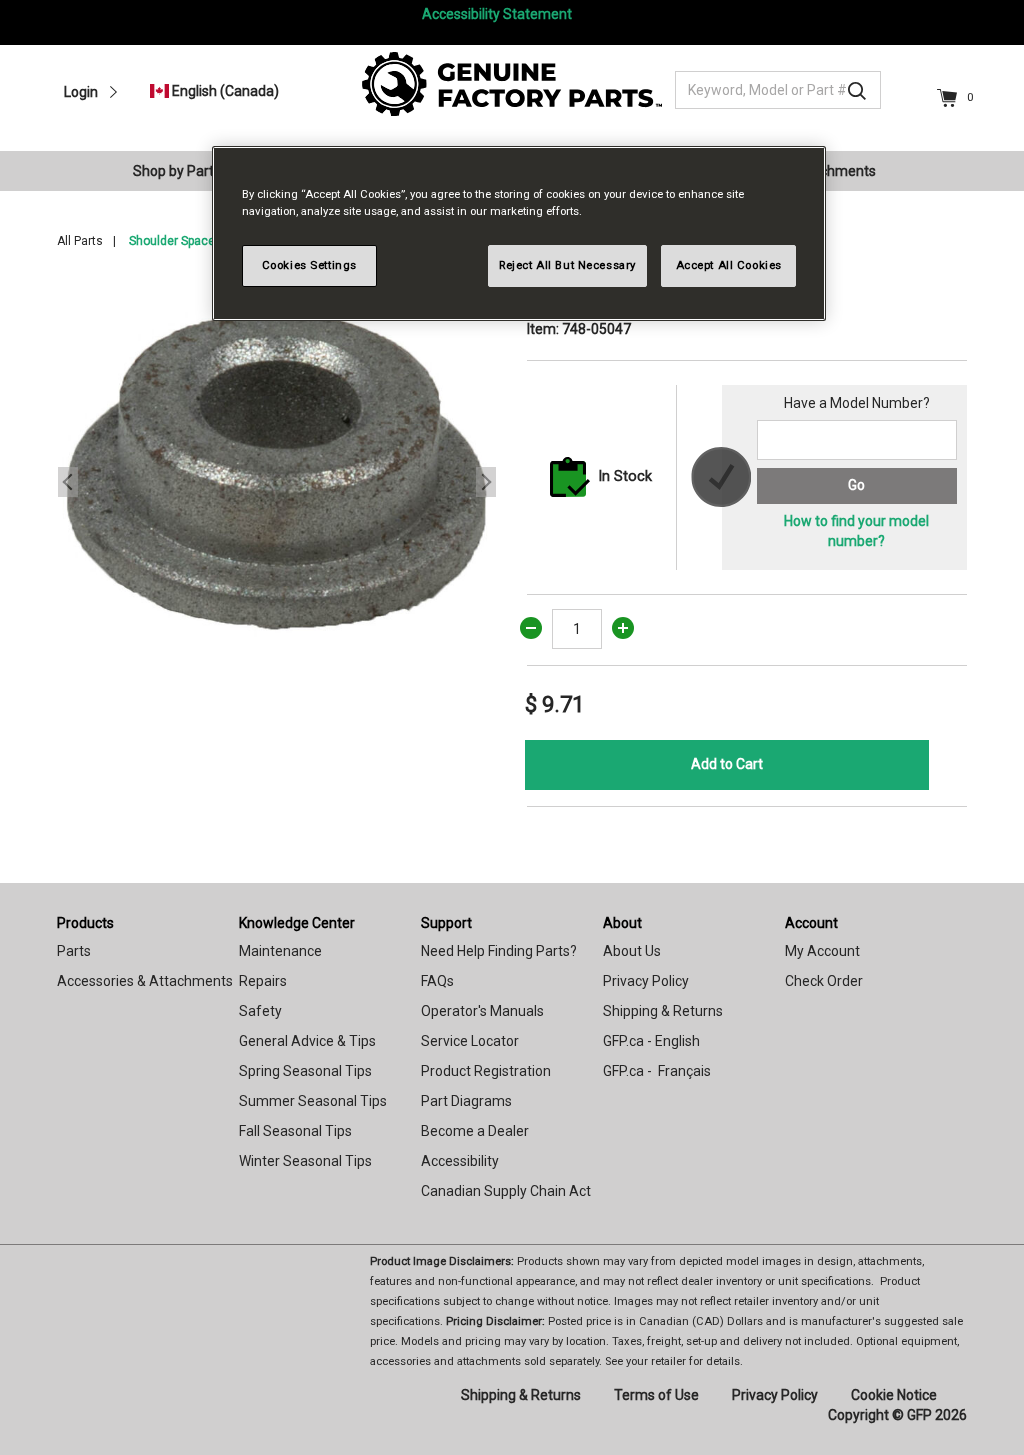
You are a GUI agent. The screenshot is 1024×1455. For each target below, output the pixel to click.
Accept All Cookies (729, 265)
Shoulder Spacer (174, 241)
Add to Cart (727, 764)
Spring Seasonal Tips (305, 1071)
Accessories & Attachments (145, 981)
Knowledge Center (297, 923)
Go (856, 485)
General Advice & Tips (307, 1041)
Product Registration (486, 1071)
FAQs (437, 981)
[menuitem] (199, 171)
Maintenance (280, 951)
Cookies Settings (309, 265)
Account (811, 923)
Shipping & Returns (663, 1011)
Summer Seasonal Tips (313, 1101)
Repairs (263, 981)
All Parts (80, 241)
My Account (822, 951)
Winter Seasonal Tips (305, 1161)
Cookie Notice (894, 1395)
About (622, 923)
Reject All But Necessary (567, 265)
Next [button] (486, 482)
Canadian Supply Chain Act (506, 1191)
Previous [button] (68, 482)
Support (446, 923)
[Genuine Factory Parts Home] (512, 83)
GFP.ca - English (651, 1041)
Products (85, 923)
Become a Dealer (475, 1131)
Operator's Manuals (482, 1011)
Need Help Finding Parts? (499, 951)
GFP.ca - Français (657, 1071)
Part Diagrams (466, 1101)
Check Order (824, 981)
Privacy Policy (646, 981)
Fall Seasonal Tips (295, 1131)
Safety (260, 1011)
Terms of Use (656, 1395)
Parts (74, 951)
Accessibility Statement (497, 14)
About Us (632, 951)
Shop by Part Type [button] (191, 171)
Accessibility (460, 1161)
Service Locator (470, 1041)
